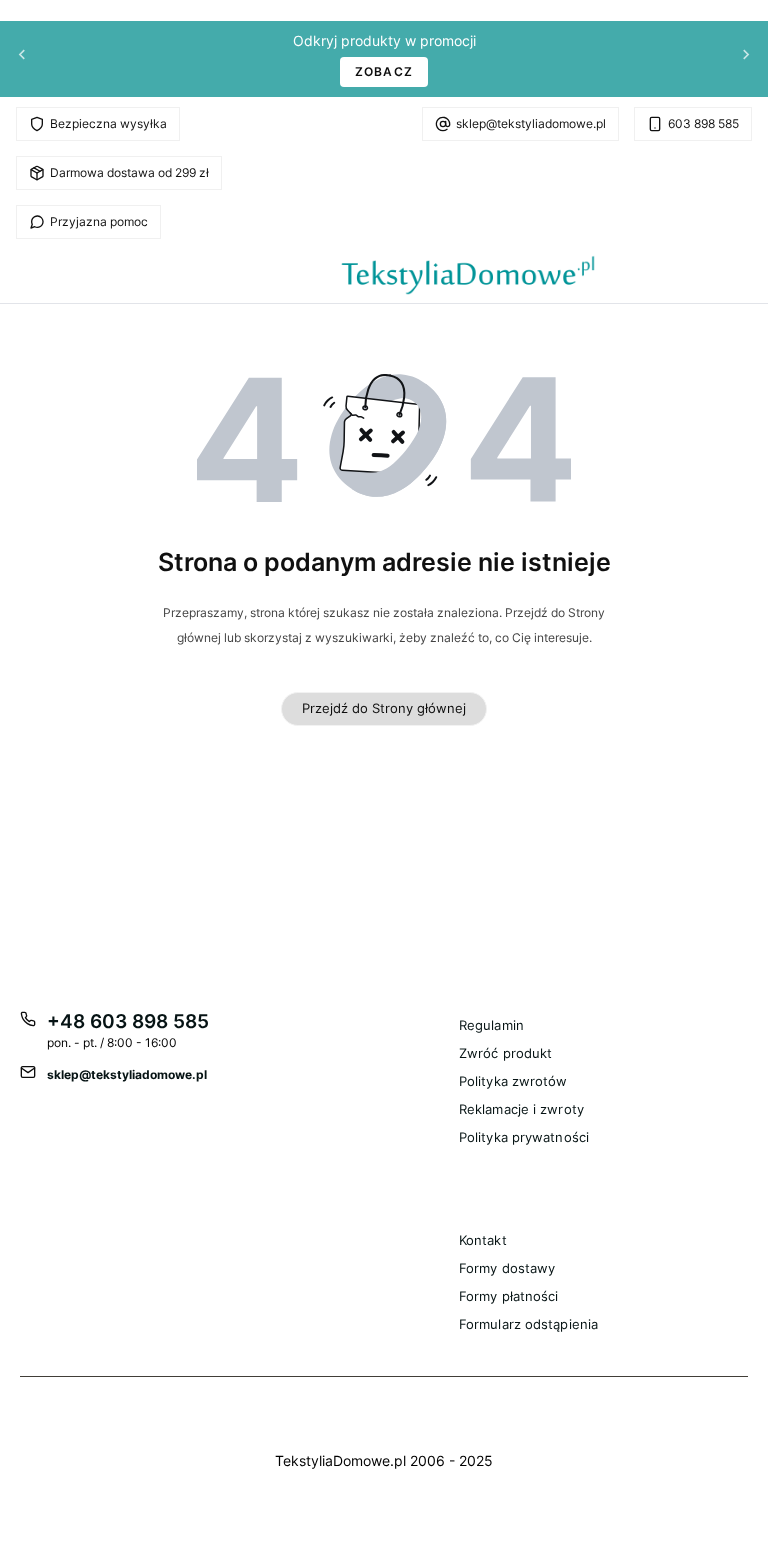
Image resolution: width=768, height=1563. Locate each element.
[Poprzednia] (22, 59)
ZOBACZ (384, 71)
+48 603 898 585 (128, 1021)
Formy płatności (509, 1296)
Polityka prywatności (524, 1137)
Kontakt (483, 1240)
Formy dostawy (507, 1268)
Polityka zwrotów (513, 1081)
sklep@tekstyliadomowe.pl (531, 123)
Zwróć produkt (505, 1053)
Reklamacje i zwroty (521, 1109)
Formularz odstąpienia (528, 1324)
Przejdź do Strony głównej (384, 708)
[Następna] (746, 59)
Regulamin (491, 1025)
